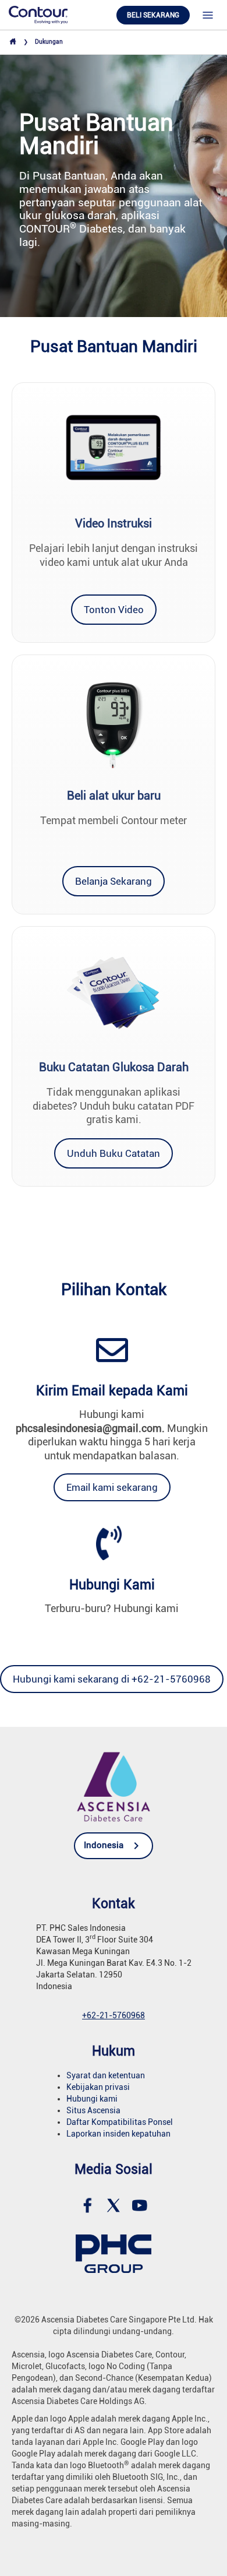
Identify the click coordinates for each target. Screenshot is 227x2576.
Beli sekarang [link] (153, 15)
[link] (38, 14)
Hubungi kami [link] (92, 2099)
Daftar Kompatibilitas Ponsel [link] (120, 2122)
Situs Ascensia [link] (93, 2110)
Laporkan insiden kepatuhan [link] (118, 2134)
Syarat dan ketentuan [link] (106, 2075)
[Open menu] (208, 15)
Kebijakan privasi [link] (98, 2087)
